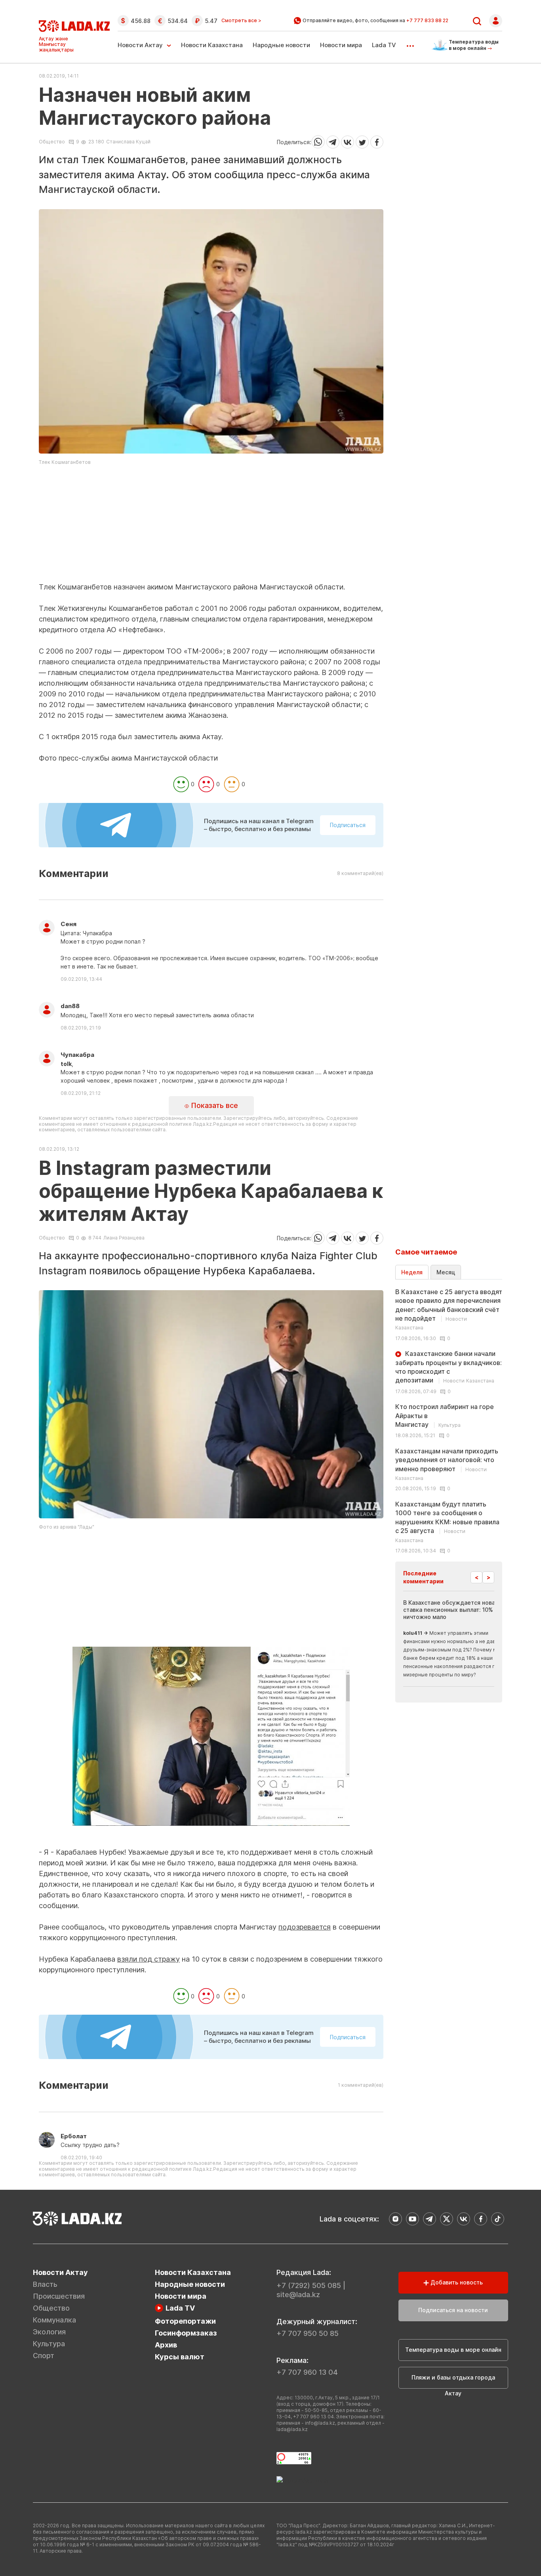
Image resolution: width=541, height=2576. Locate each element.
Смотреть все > (241, 21)
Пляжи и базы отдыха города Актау (453, 2381)
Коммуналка (54, 2320)
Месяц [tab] (446, 1272)
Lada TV (384, 45)
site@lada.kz (298, 2295)
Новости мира (341, 45)
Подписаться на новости (453, 2310)
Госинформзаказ (186, 2333)
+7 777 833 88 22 (427, 20)
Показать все (213, 1105)
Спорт (44, 2356)
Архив (166, 2345)
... (410, 43)
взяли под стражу (149, 1959)
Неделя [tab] (412, 1272)
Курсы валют (180, 2357)
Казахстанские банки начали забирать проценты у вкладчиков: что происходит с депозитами (449, 1367)
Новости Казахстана (212, 45)
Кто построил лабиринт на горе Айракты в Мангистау (445, 1416)
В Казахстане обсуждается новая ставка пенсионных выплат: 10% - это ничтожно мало (456, 1610)
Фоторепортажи (185, 2321)
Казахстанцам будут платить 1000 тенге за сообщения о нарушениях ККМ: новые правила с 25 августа (447, 1522)
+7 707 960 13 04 (307, 2372)
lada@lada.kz (292, 2429)
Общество (52, 142)
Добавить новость (456, 2282)
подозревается (305, 1927)
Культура (49, 2344)
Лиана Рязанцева (124, 1238)
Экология (49, 2332)
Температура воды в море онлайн (453, 2350)
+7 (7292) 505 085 (309, 2285)
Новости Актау (140, 45)
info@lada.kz (320, 2423)
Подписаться (348, 825)
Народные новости (281, 45)
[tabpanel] (449, 1421)
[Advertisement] (211, 526)
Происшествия (59, 2296)
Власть (45, 2284)
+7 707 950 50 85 (308, 2333)
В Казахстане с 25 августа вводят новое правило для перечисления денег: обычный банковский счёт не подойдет (449, 1309)
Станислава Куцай (128, 142)
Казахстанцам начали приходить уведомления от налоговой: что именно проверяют (447, 1464)
